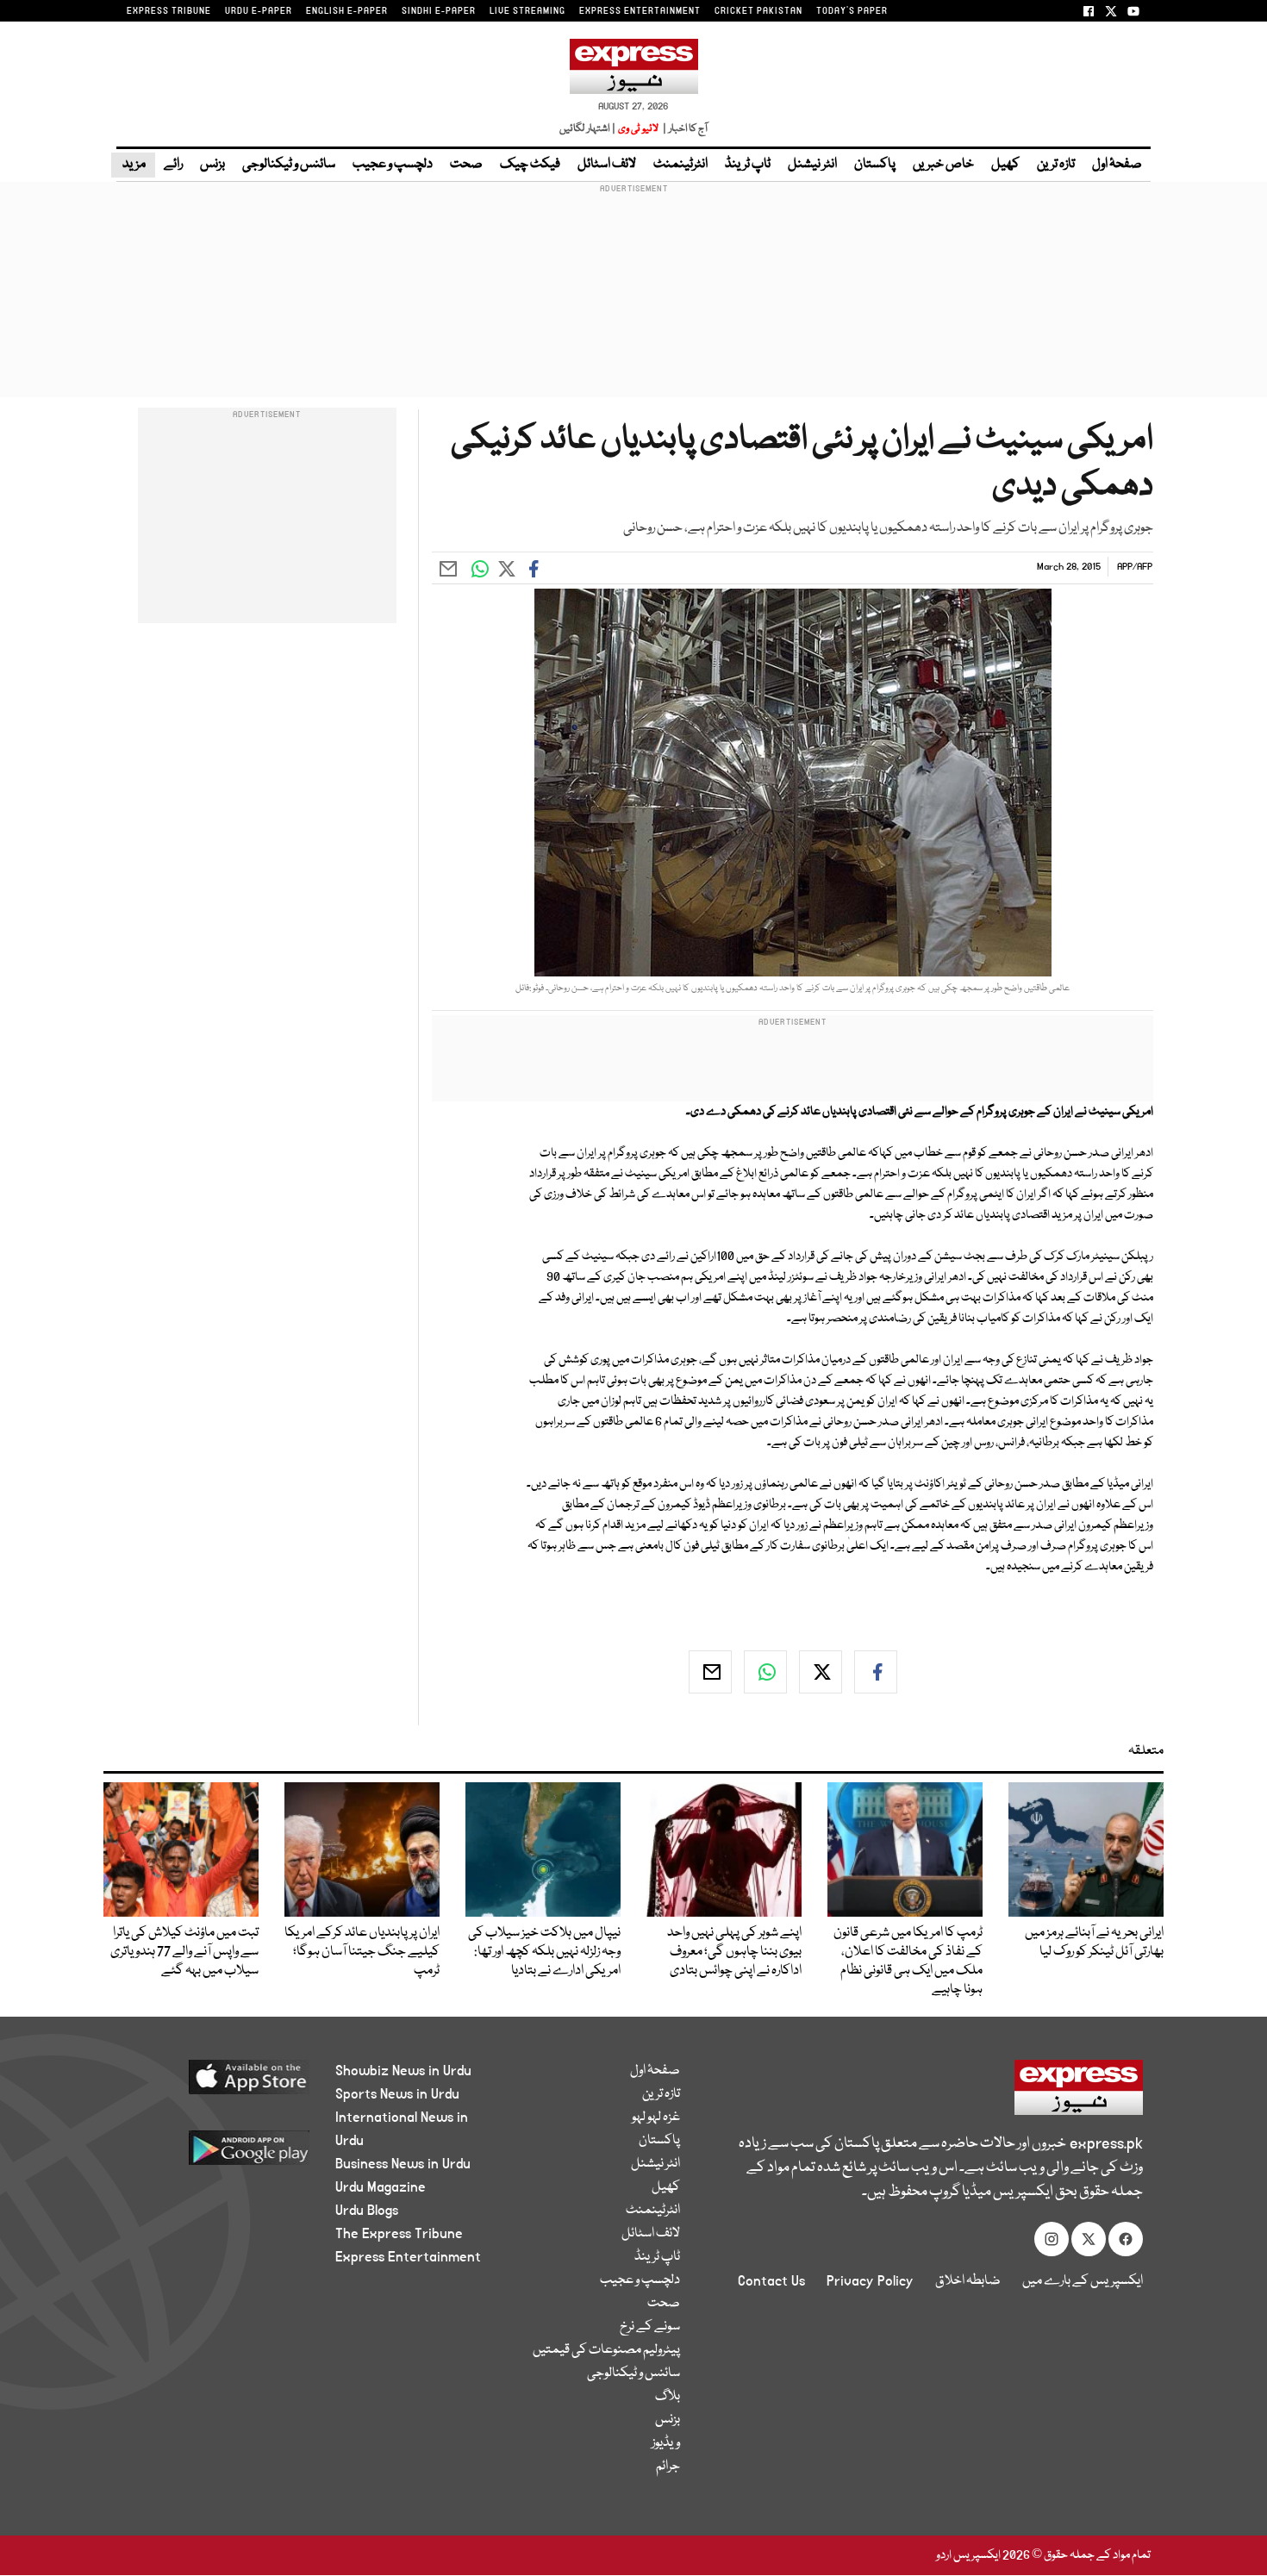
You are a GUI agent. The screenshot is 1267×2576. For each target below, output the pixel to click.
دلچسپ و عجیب (393, 165)
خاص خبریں (943, 165)
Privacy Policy (870, 2281)
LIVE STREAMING (527, 11)
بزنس (212, 165)
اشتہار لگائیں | (588, 129)
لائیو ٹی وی (638, 129)
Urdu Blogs (367, 2211)
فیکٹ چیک (530, 165)
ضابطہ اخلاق (968, 2281)
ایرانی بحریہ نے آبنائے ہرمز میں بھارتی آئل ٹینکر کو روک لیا (1094, 1943)
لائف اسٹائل (607, 165)
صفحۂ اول (1117, 165)
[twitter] (821, 1672)
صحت (466, 165)
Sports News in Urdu (397, 2094)
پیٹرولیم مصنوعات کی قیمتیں (606, 2350)
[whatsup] (765, 1672)
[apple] (217, 2083)
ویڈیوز (666, 2443)
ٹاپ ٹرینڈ (748, 165)
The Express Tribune (399, 2234)
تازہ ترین (1056, 165)
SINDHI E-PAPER (439, 11)
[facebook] (876, 1672)
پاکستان (875, 165)
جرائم (668, 2467)
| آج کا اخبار (684, 129)
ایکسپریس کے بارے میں (1083, 2281)
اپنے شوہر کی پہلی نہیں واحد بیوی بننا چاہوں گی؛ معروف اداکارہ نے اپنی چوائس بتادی (734, 1952)
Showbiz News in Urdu (403, 2071)
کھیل (1005, 165)
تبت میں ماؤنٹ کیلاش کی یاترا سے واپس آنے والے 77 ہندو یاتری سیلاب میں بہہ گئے (184, 1952)
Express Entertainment (408, 2257)
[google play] (217, 2154)
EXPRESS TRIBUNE (169, 11)
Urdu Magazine (381, 2187)
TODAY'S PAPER (852, 11)
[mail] (710, 1672)
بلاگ (668, 2397)
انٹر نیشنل (812, 165)
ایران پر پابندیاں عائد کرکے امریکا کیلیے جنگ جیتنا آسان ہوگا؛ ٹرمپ (362, 1952)
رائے (173, 165)
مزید (133, 165)
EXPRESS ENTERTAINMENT (640, 11)
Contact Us (771, 2281)
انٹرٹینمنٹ (680, 165)
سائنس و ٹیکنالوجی (289, 165)
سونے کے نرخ (650, 2327)
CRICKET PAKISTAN (758, 11)
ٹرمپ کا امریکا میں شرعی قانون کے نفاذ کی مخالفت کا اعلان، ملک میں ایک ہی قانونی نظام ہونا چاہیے (908, 1962)
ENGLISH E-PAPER (347, 11)
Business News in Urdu (403, 2164)
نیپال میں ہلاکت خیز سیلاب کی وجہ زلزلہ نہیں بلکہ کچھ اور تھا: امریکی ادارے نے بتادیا (544, 1952)
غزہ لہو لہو (656, 2118)
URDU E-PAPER (259, 11)
